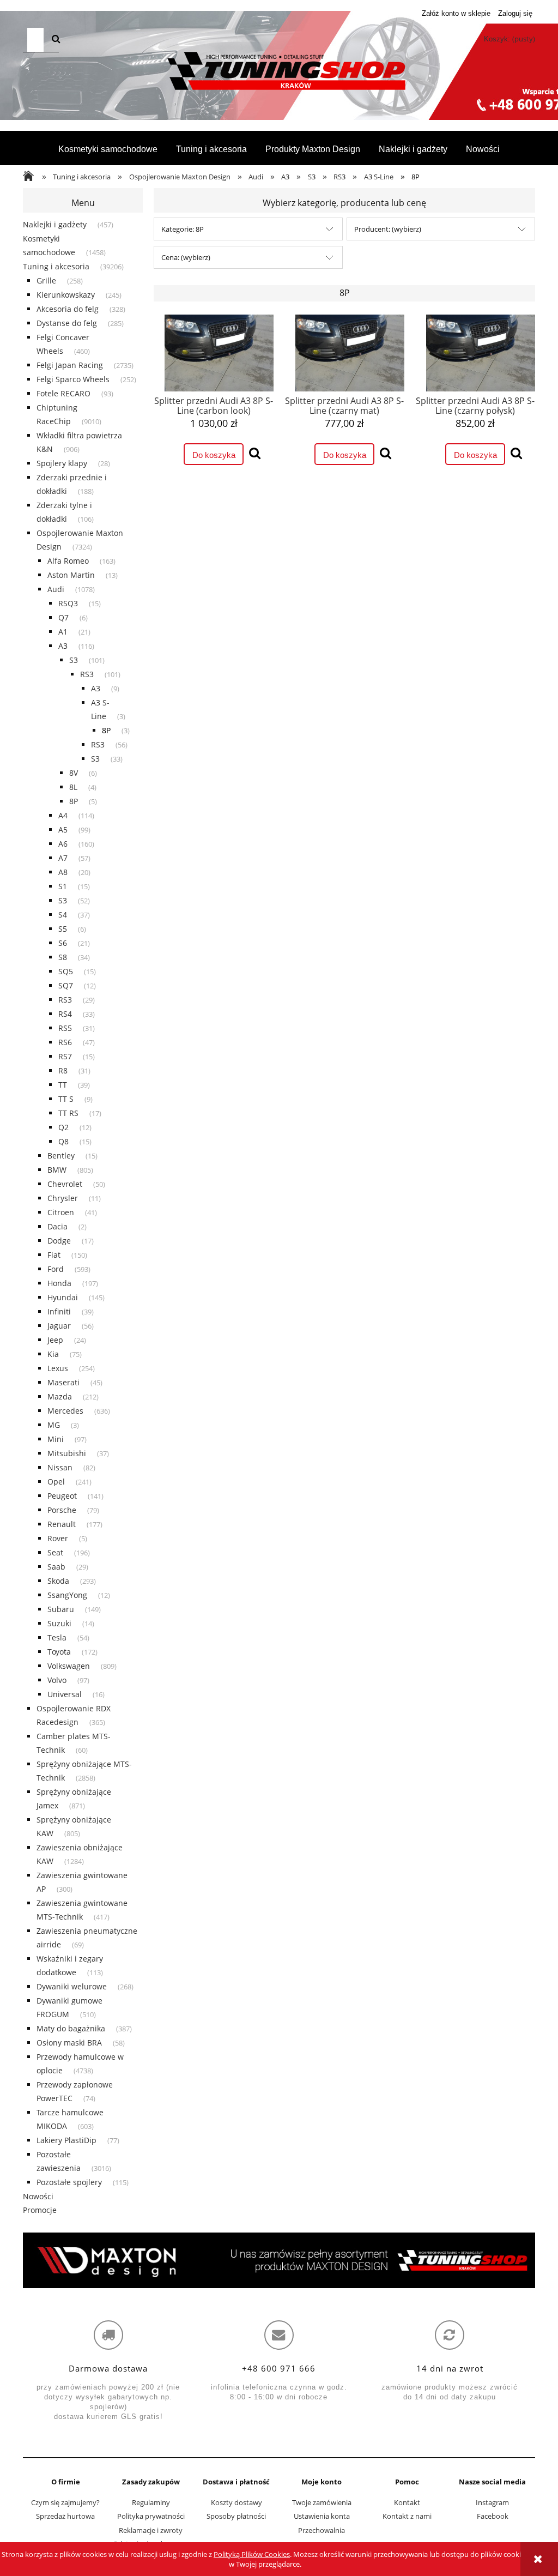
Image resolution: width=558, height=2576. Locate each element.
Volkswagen (69, 1666)
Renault (62, 1524)
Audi (56, 589)
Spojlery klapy (62, 463)
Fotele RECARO (63, 393)
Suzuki (59, 1623)
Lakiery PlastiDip (66, 2140)
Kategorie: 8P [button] (183, 229)
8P (106, 730)
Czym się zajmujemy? (65, 2502)
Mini (56, 1439)
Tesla (57, 1637)
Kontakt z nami (407, 2516)
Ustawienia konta (322, 2516)
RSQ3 (68, 603)
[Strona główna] (279, 71)
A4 (63, 815)
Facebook (493, 2516)
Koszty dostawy (236, 2502)
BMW (57, 1170)
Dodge (59, 1241)
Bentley (61, 1156)
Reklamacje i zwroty (151, 2530)
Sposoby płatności (236, 2516)
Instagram (492, 2502)
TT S (66, 1099)
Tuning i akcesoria (56, 266)
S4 (63, 915)
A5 (63, 829)
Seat (55, 1552)
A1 (63, 632)
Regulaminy (151, 2502)
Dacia (57, 1226)
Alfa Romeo (68, 561)
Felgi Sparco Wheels (73, 379)
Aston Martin (71, 575)
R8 (63, 1070)
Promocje (40, 2210)
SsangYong (67, 1595)
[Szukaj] (56, 40)
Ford (56, 1269)
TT (63, 1085)
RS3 (87, 674)
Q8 (63, 1141)
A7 (63, 858)
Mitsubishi (67, 1453)
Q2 (63, 1127)
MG (54, 1425)
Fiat (54, 1255)
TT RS (68, 1113)
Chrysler (63, 1198)
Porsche (62, 1510)
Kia (53, 1354)
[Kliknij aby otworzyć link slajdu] (279, 2260)
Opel (56, 1482)
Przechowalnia (322, 2530)
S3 (74, 660)
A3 (63, 646)
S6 (63, 943)
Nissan (60, 1467)
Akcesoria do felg (68, 309)
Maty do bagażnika (71, 2028)
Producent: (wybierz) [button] (388, 229)
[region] (279, 2260)
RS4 (65, 1014)
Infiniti (59, 1311)
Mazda (60, 1396)
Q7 (63, 617)
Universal (65, 1694)
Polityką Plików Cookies (252, 2554)
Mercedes (65, 1411)
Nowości (38, 2196)
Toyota (59, 1652)
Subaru (61, 1609)
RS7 (65, 1056)
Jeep (55, 1340)
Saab (56, 1567)
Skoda (58, 1581)
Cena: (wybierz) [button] (186, 257)
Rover (58, 1538)
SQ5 (66, 971)
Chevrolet (65, 1184)
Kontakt (407, 2502)
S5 (63, 929)
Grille (46, 280)
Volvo (57, 1680)
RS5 (65, 1028)
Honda (59, 1283)
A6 (63, 844)
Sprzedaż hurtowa (65, 2516)
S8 (63, 957)
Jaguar (59, 1326)
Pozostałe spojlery (69, 2182)
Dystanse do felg (67, 323)
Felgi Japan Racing (70, 365)
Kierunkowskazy (66, 295)
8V (74, 773)
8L (73, 787)
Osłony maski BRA (69, 2043)
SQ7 (66, 985)
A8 (63, 872)
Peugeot (62, 1496)
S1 (63, 886)
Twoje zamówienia (322, 2502)
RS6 (65, 1042)
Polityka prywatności (151, 2516)
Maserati (63, 1382)
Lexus (58, 1368)
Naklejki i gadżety (55, 224)
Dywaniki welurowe (72, 1986)
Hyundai (63, 1297)
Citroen (61, 1212)
